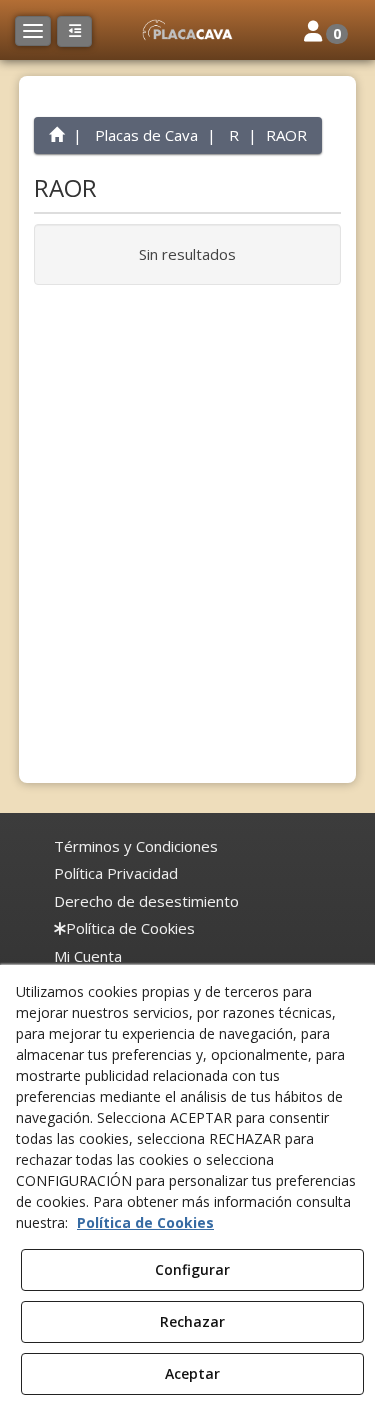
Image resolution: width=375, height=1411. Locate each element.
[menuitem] (136, 846)
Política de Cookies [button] (145, 1222)
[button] (187, 30)
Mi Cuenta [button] (88, 956)
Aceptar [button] (192, 1373)
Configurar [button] (192, 1269)
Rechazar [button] (192, 1321)
